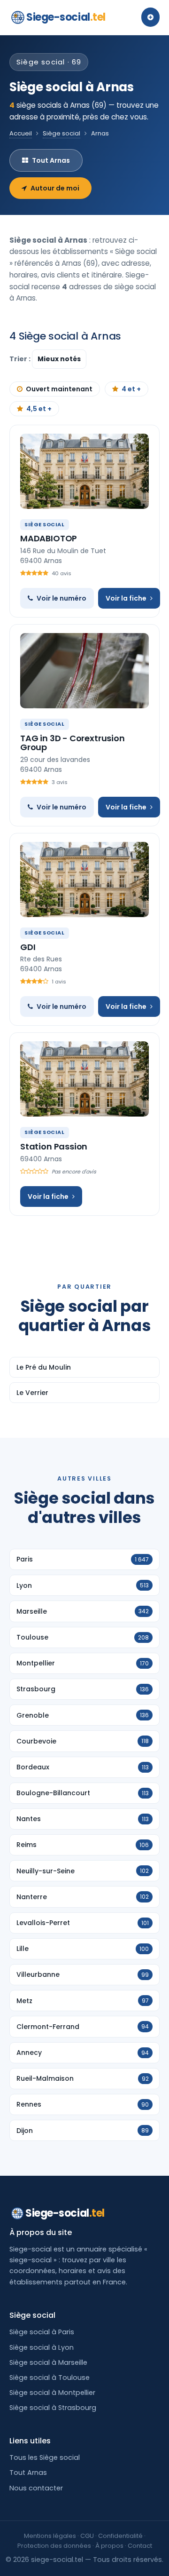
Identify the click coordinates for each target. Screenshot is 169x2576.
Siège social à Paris (42, 2332)
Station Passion (54, 1146)
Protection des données (54, 2546)
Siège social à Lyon (42, 2347)
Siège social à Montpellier (52, 2393)
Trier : (21, 359)
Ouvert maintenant (59, 389)
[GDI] (84, 880)
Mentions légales (50, 2536)
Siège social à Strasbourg (53, 2408)
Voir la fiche (126, 598)
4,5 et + (39, 409)
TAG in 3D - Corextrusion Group (73, 743)
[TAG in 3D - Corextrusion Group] (84, 671)
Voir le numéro (61, 598)
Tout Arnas (51, 160)
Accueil (21, 133)
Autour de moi (55, 188)
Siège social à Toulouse (50, 2378)
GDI (28, 947)
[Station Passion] (84, 1079)
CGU (87, 2536)
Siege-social (66, 17)
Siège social (61, 133)
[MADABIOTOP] (84, 471)
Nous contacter (36, 2488)
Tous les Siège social (45, 2457)
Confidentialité (120, 2536)
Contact (140, 2546)
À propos (109, 2546)
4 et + (131, 389)
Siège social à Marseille (48, 2362)
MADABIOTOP (49, 538)
